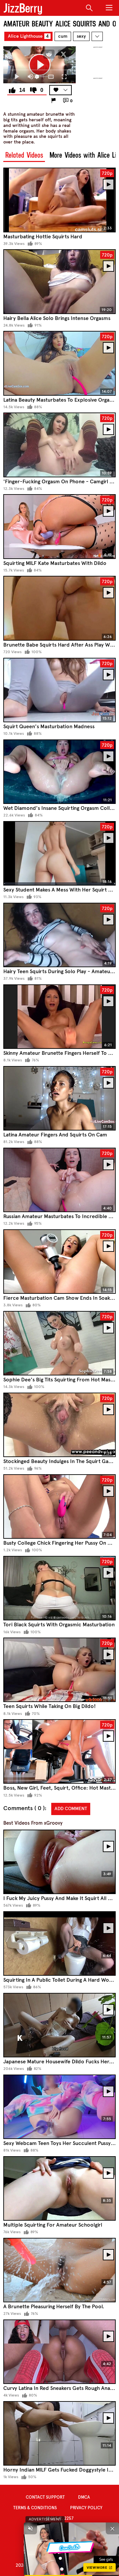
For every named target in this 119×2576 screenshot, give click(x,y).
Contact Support (45, 2497)
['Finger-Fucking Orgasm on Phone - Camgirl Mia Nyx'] (59, 445)
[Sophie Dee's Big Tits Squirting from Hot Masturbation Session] (59, 1343)
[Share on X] (63, 54)
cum (63, 36)
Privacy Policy (86, 2508)
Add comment (71, 1809)
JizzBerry (23, 8)
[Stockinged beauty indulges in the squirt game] (59, 1425)
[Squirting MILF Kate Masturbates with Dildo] (59, 526)
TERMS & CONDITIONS (35, 2508)
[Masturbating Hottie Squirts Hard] (59, 200)
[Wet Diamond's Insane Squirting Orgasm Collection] (59, 772)
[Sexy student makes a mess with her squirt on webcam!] (59, 853)
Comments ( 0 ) (24, 1808)
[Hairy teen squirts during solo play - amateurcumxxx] (59, 935)
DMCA (84, 2497)
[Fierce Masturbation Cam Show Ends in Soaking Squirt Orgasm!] (59, 1262)
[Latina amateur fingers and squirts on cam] (59, 1098)
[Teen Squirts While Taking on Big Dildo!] (59, 1670)
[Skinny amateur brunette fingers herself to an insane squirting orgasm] (59, 1017)
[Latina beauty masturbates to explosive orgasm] (59, 363)
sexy (81, 36)
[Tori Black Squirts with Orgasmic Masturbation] (59, 1588)
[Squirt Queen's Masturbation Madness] (59, 690)
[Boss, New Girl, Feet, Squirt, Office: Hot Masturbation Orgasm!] (59, 1751)
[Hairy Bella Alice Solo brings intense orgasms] (59, 281)
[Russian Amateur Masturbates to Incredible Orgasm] (59, 1180)
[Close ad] (112, 2528)
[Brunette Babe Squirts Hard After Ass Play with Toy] (59, 608)
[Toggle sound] (30, 2528)
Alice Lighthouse (28, 36)
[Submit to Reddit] (49, 54)
